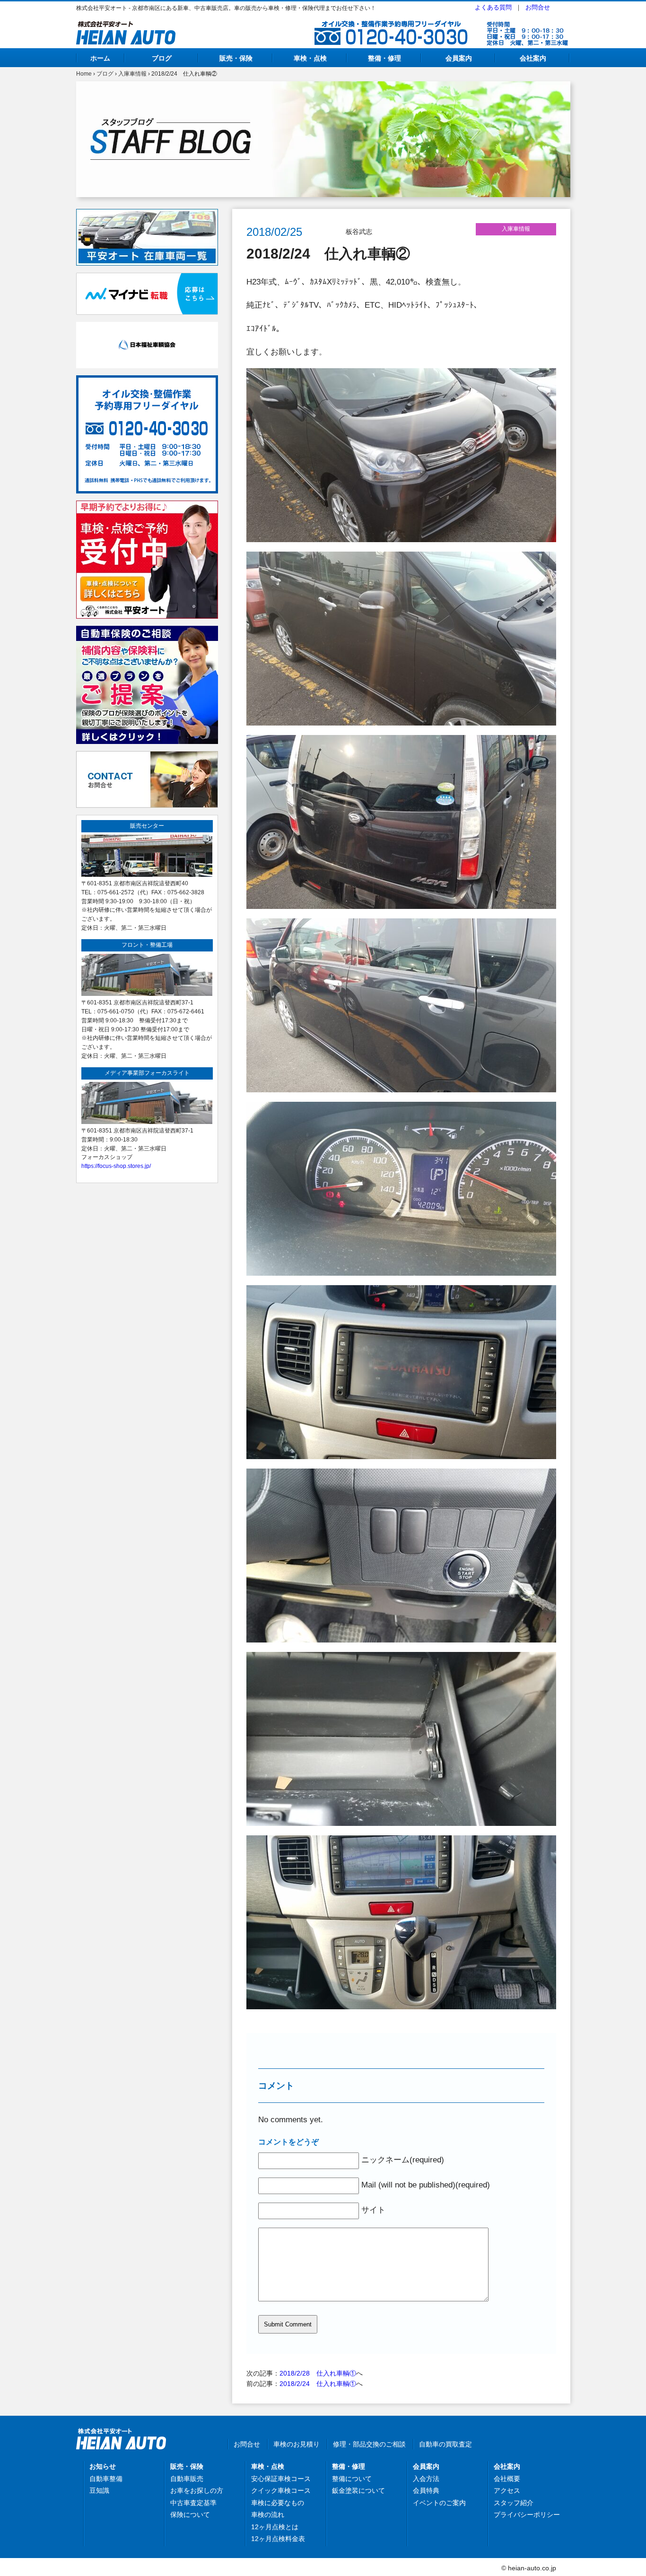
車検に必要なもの (278, 2503)
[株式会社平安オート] (126, 26)
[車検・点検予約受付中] (147, 506)
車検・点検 (310, 58)
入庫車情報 (132, 74)
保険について (190, 2515)
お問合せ (538, 7)
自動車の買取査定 (445, 2444)
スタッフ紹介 (514, 2503)
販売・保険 (236, 58)
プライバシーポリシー (527, 2515)
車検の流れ (268, 2515)
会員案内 (459, 58)
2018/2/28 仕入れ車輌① (318, 2373)
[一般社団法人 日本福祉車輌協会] (147, 327)
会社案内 (533, 58)
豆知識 (99, 2490)
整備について (352, 2479)
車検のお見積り (297, 2444)
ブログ (162, 58)
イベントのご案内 (439, 2503)
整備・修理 (384, 58)
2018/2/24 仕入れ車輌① (318, 2384)
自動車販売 (187, 2479)
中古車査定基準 (193, 2503)
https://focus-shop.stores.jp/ (116, 1166)
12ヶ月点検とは (275, 2527)
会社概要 (507, 2479)
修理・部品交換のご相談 (369, 2444)
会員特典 (426, 2490)
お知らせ (103, 2466)
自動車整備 (106, 2479)
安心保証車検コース (281, 2479)
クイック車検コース (281, 2490)
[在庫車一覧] (147, 214)
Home (84, 74)
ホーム (100, 58)
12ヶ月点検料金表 (278, 2539)
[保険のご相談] (147, 631)
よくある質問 (493, 7)
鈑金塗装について (358, 2490)
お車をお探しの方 (197, 2490)
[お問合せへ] (147, 756)
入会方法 (426, 2479)
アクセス (507, 2490)
